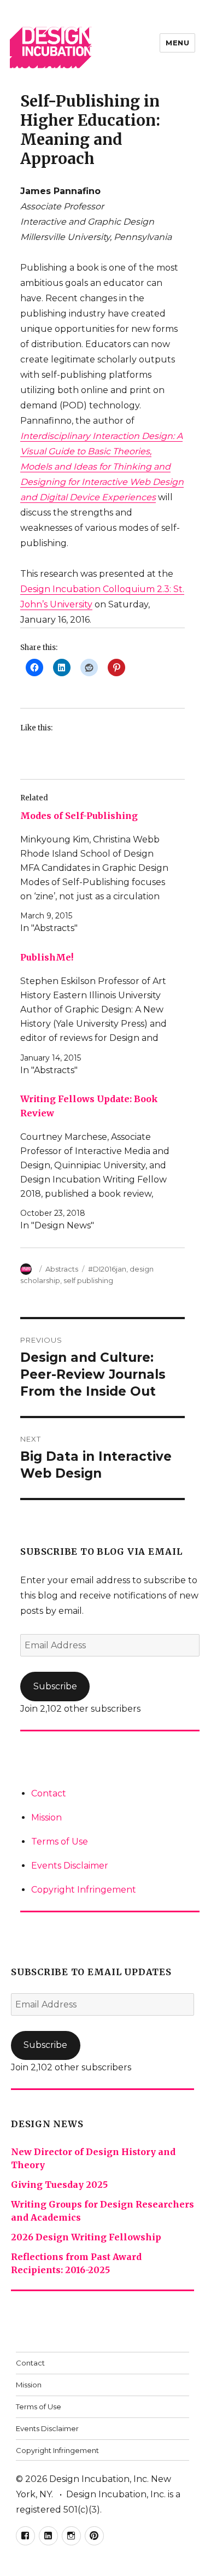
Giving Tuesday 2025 (59, 2185)
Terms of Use (60, 1842)
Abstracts (62, 1269)
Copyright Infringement (84, 1890)
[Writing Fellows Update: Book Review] (97, 1163)
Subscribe (55, 1686)
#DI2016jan (107, 1269)
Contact (49, 1793)
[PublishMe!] (97, 1014)
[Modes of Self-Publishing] (97, 872)
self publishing (88, 1280)
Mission (46, 1817)
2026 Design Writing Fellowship (86, 2237)
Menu (177, 43)
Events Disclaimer (70, 1866)
